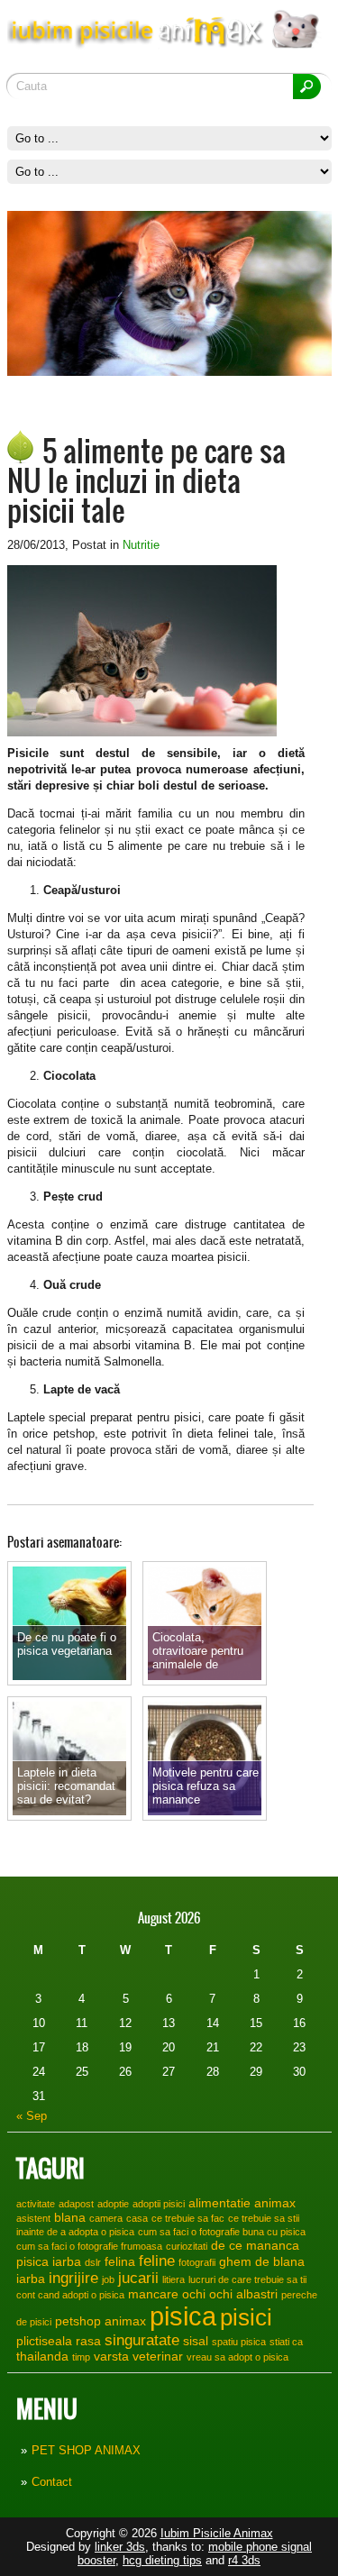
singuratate (142, 2340)
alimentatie (219, 2203)
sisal (196, 2341)
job (108, 2279)
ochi (194, 2294)
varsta (111, 2356)
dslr (93, 2262)
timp (81, 2357)
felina (120, 2261)
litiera (174, 2279)
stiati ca (286, 2342)
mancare (153, 2294)
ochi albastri (243, 2294)
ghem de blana (262, 2261)
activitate (36, 2204)
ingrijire (73, 2278)
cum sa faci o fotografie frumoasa (89, 2246)
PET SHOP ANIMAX (86, 2450)
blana (70, 2217)
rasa (88, 2341)
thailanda (42, 2356)
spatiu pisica (239, 2342)
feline (157, 2261)
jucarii (138, 2278)
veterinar (158, 2356)
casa (137, 2218)
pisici (246, 2317)
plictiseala (44, 2341)
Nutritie (141, 545)
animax (275, 2203)
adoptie (113, 2204)
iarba (31, 2279)
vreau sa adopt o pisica (238, 2357)
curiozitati (187, 2246)
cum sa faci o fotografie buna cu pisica (222, 2232)
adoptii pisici (159, 2204)
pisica (183, 2316)
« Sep (32, 2116)
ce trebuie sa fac (188, 2218)
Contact (52, 2482)
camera (106, 2218)
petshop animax (100, 2321)
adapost (76, 2204)
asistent (33, 2218)
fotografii (197, 2262)
